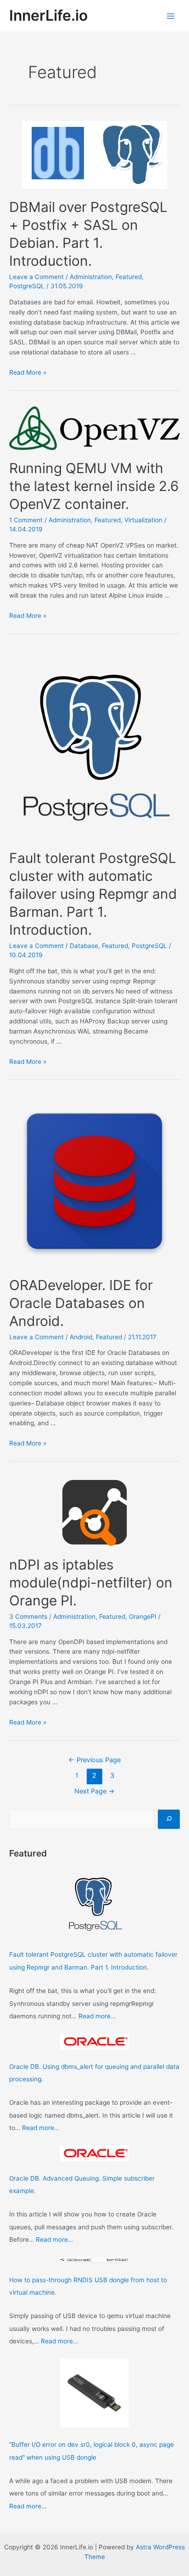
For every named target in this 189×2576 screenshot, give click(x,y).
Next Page (94, 1791)
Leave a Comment (36, 277)
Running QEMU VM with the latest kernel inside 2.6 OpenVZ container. (94, 486)
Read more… (97, 2016)
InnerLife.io (48, 15)
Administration (91, 277)
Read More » (28, 372)
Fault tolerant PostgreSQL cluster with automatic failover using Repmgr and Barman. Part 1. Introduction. (93, 894)
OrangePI (143, 1616)
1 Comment (26, 520)
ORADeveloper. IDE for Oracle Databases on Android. (81, 1303)
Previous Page (94, 1760)
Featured (129, 277)
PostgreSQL (27, 286)
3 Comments (28, 1616)
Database (84, 946)
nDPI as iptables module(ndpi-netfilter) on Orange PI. (91, 1582)
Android (81, 1337)
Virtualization (143, 520)
